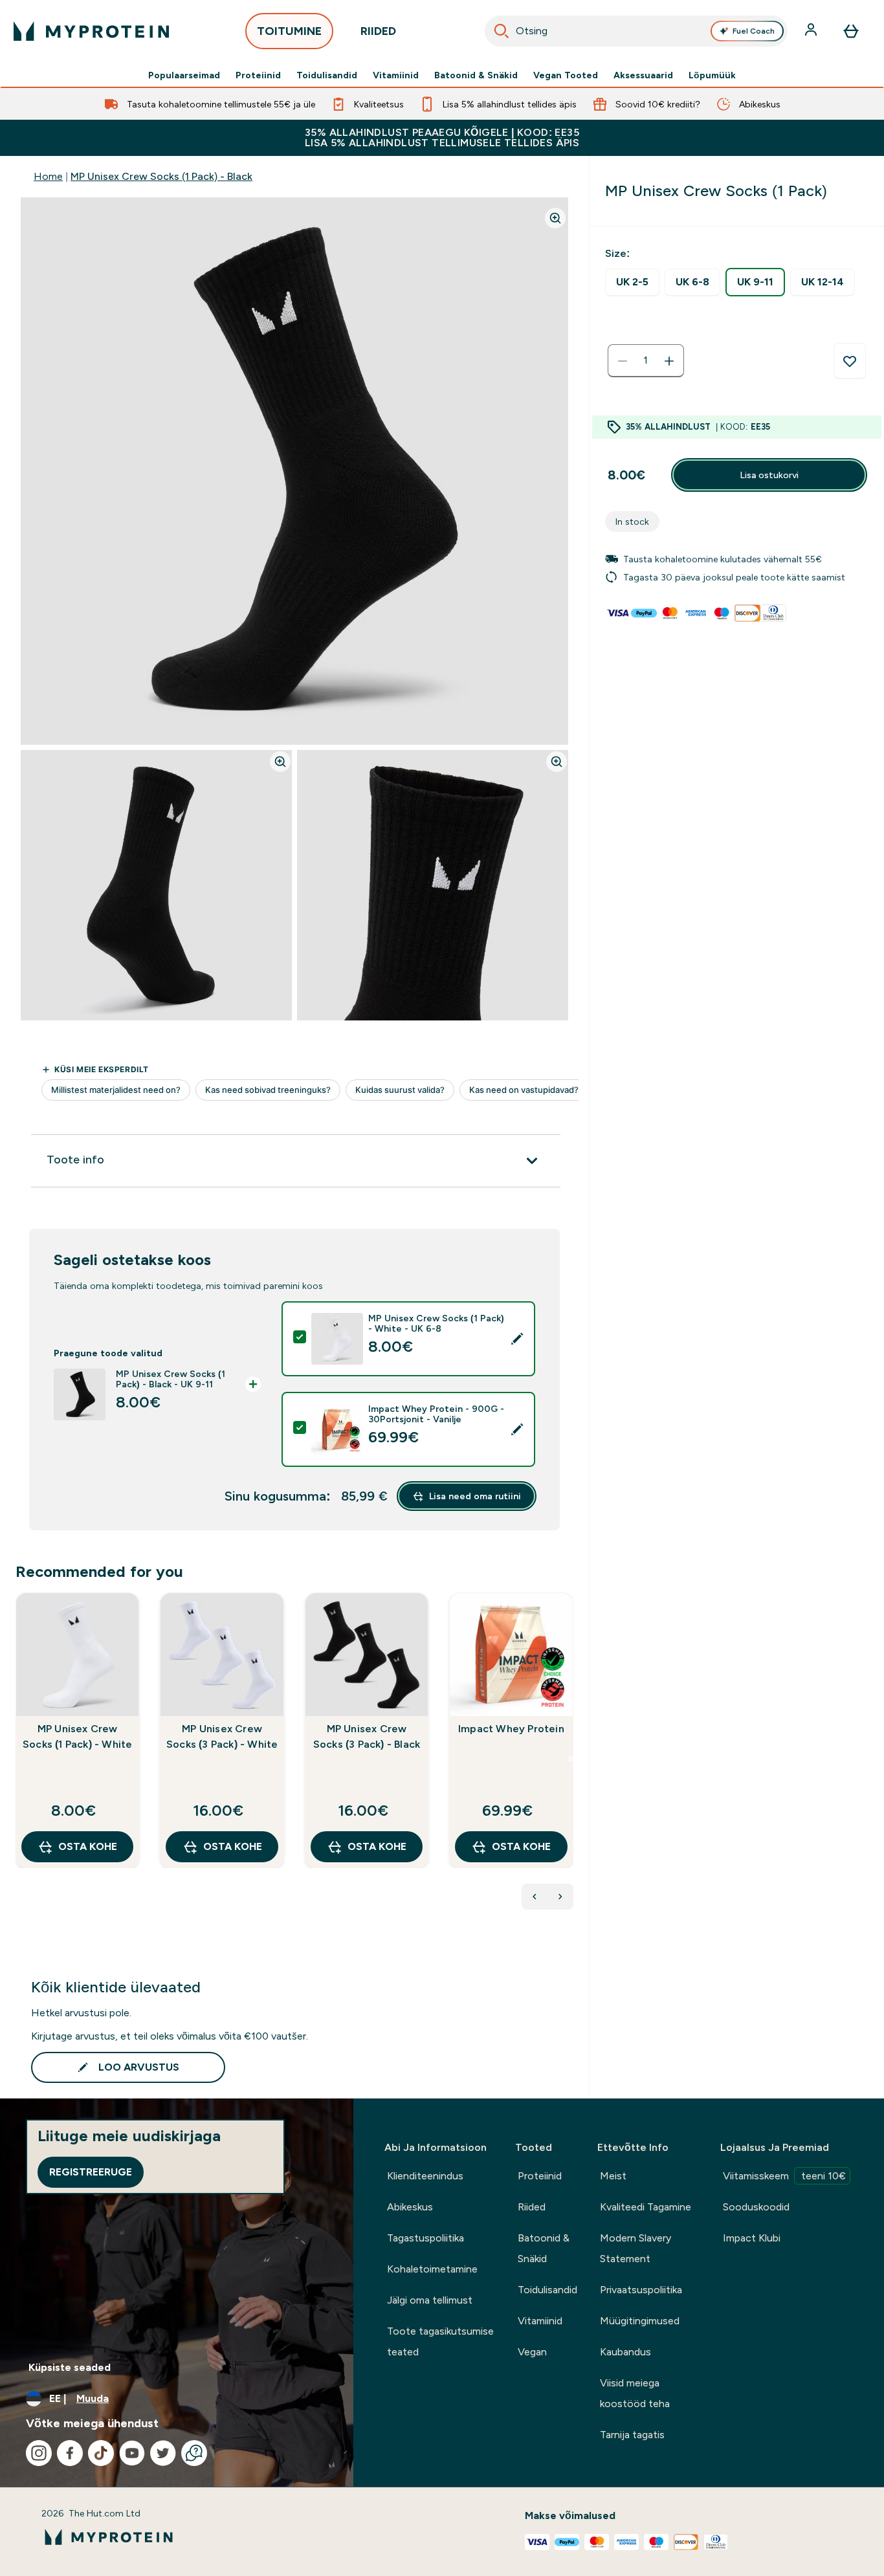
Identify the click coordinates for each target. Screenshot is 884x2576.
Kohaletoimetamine (432, 2269)
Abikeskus (410, 2207)
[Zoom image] (555, 218)
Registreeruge (91, 2172)
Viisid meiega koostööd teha (635, 2393)
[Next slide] (571, 1759)
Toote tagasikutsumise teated (440, 2341)
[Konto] (812, 31)
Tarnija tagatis (632, 2435)
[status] (646, 361)
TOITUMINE (289, 31)
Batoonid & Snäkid (476, 75)
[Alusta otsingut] (502, 31)
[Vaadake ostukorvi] (851, 31)
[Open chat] (194, 2453)
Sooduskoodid (756, 2207)
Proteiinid (258, 75)
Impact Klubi (752, 2238)
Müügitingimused (640, 2321)
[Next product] (560, 1897)
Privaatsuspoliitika (641, 2290)
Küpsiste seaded (70, 2367)
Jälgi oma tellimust (430, 2300)
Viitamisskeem (784, 2176)
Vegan (532, 2352)
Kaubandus (625, 2352)
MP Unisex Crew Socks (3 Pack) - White (222, 1736)
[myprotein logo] (91, 31)
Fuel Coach (754, 31)
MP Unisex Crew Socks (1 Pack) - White (77, 1736)
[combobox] (636, 31)
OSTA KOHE (88, 1846)
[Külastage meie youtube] (132, 2453)
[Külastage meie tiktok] (101, 2453)
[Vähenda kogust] (623, 361)
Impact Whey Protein (511, 1729)
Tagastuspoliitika (425, 2238)
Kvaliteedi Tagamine (646, 2207)
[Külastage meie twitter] (163, 2453)
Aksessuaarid (643, 75)
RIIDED (378, 31)
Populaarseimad (184, 75)
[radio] (632, 282)
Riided (532, 2207)
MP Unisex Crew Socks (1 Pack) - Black (161, 176)
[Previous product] (535, 1897)
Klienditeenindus (425, 2176)
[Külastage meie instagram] (39, 2453)
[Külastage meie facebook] (70, 2453)
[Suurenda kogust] (669, 361)
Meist (613, 2176)
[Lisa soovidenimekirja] (850, 361)
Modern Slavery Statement (635, 2248)
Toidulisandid (327, 75)
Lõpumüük (712, 75)
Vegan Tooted (566, 75)
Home (48, 176)
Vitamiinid (396, 75)
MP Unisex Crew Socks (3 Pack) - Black (367, 1736)
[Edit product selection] (517, 1339)
